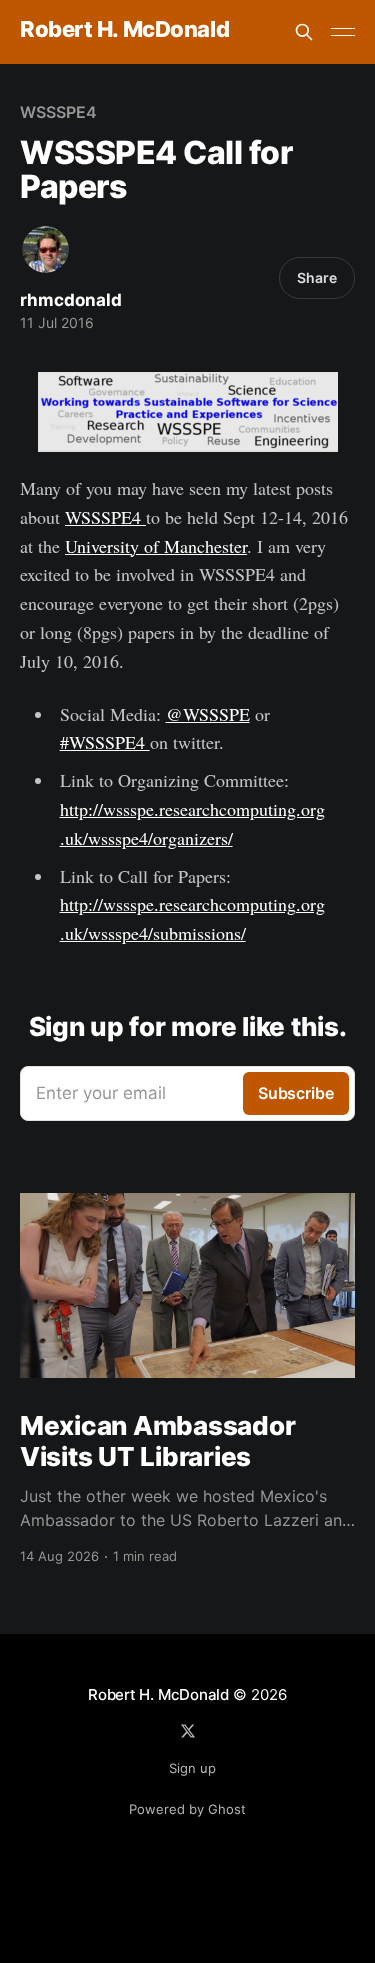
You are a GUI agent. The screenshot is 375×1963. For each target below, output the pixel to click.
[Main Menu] (343, 32)
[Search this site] (304, 32)
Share (317, 277)
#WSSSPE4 (105, 742)
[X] (188, 1731)
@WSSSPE (208, 714)
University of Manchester (156, 546)
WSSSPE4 (58, 112)
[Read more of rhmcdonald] (45, 249)
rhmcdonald (71, 300)
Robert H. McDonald (124, 29)
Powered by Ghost (187, 1809)
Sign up (192, 1768)
